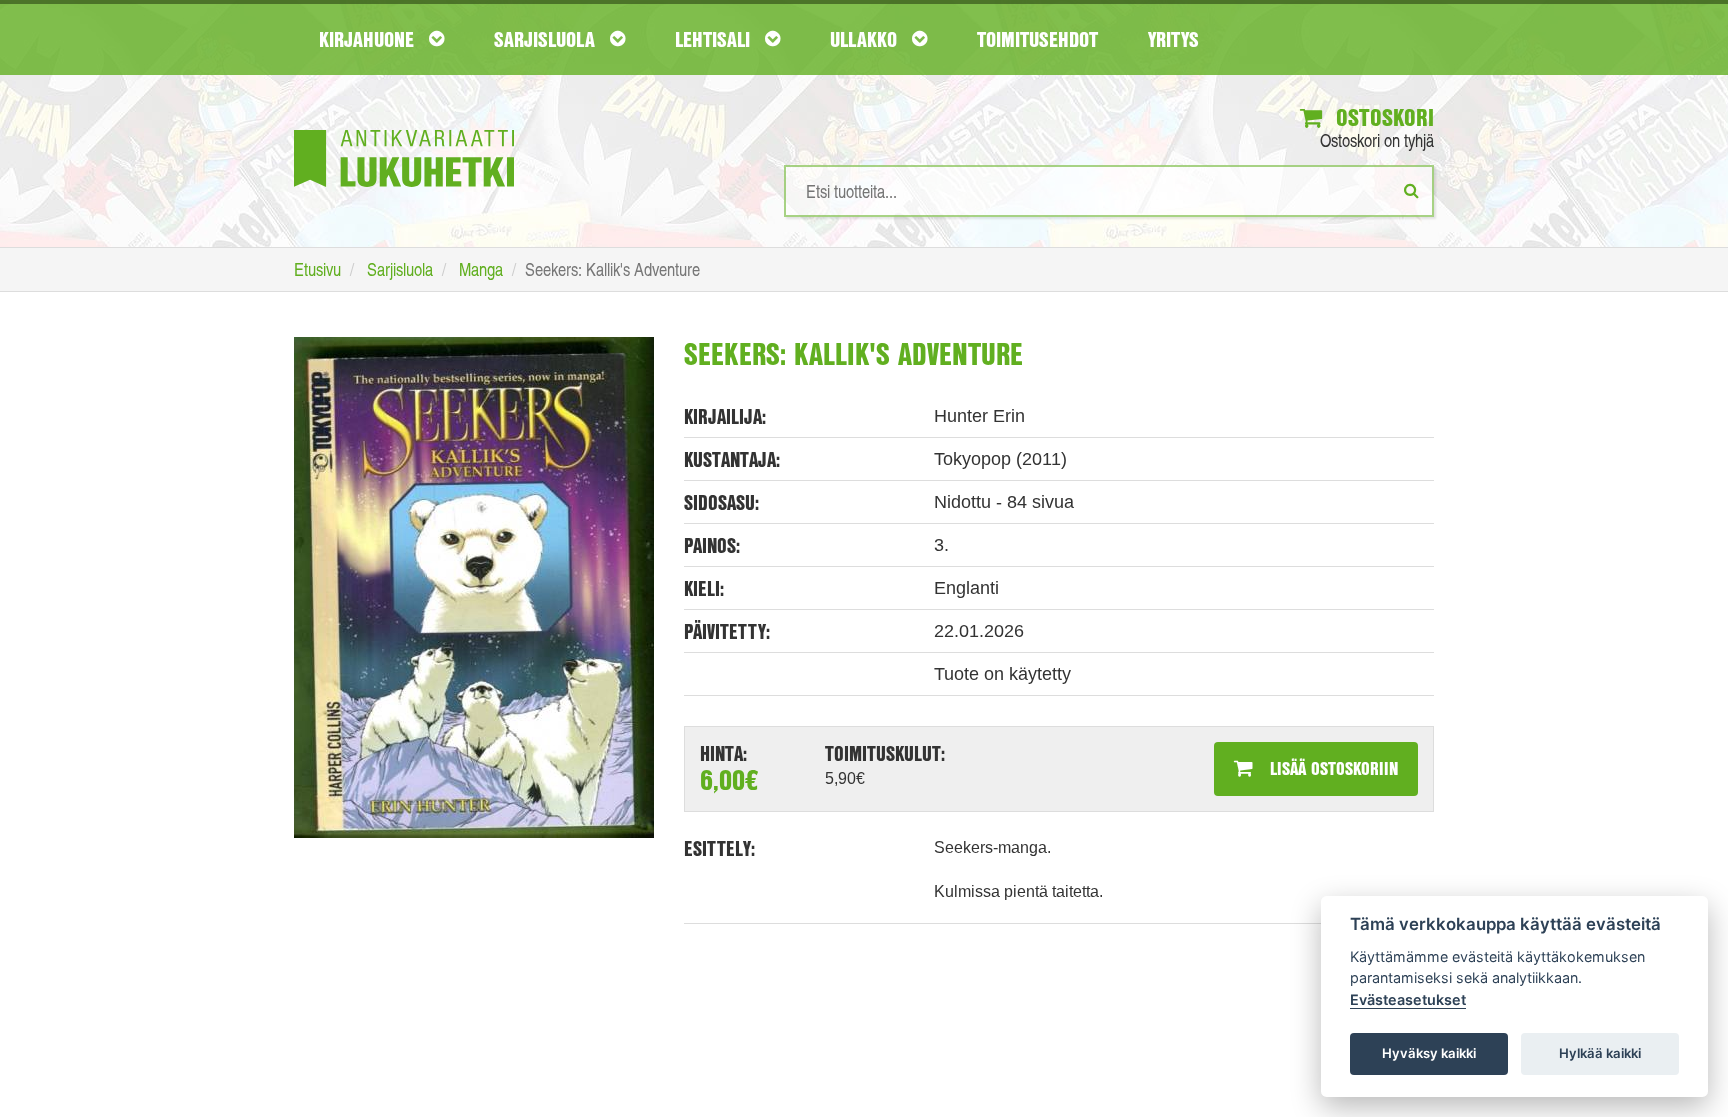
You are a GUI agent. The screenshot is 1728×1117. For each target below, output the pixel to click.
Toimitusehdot (1037, 39)
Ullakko (866, 39)
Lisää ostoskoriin (1331, 768)
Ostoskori (1382, 117)
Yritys (1173, 39)
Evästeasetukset (1408, 999)
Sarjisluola (547, 39)
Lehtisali (715, 39)
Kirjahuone (369, 39)
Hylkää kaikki (1600, 1053)
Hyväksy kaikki (1429, 1053)
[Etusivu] (404, 128)
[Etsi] (1411, 190)
